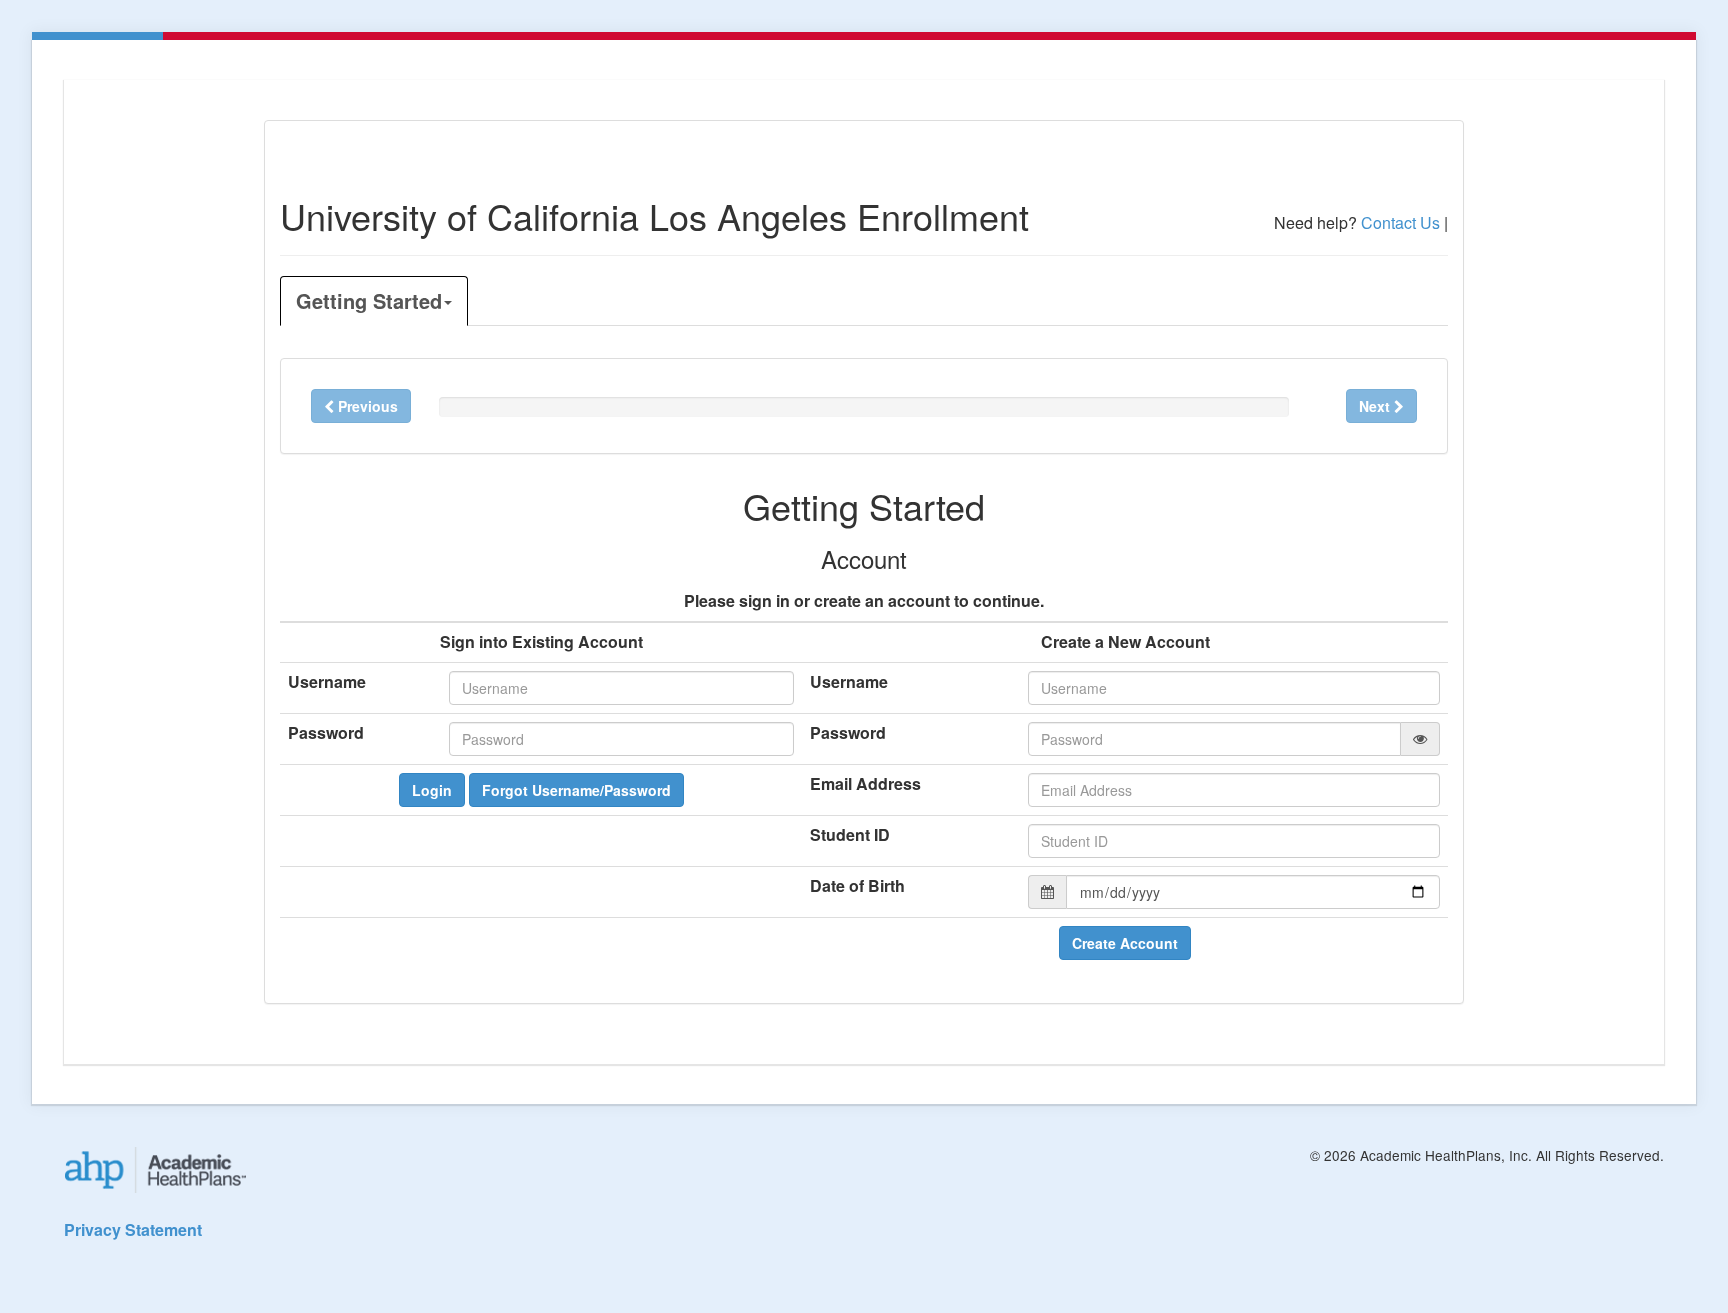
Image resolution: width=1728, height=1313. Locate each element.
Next (1376, 406)
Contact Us (1400, 222)
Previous (366, 406)
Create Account (1125, 943)
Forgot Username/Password (576, 790)
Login (432, 790)
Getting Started (369, 300)
